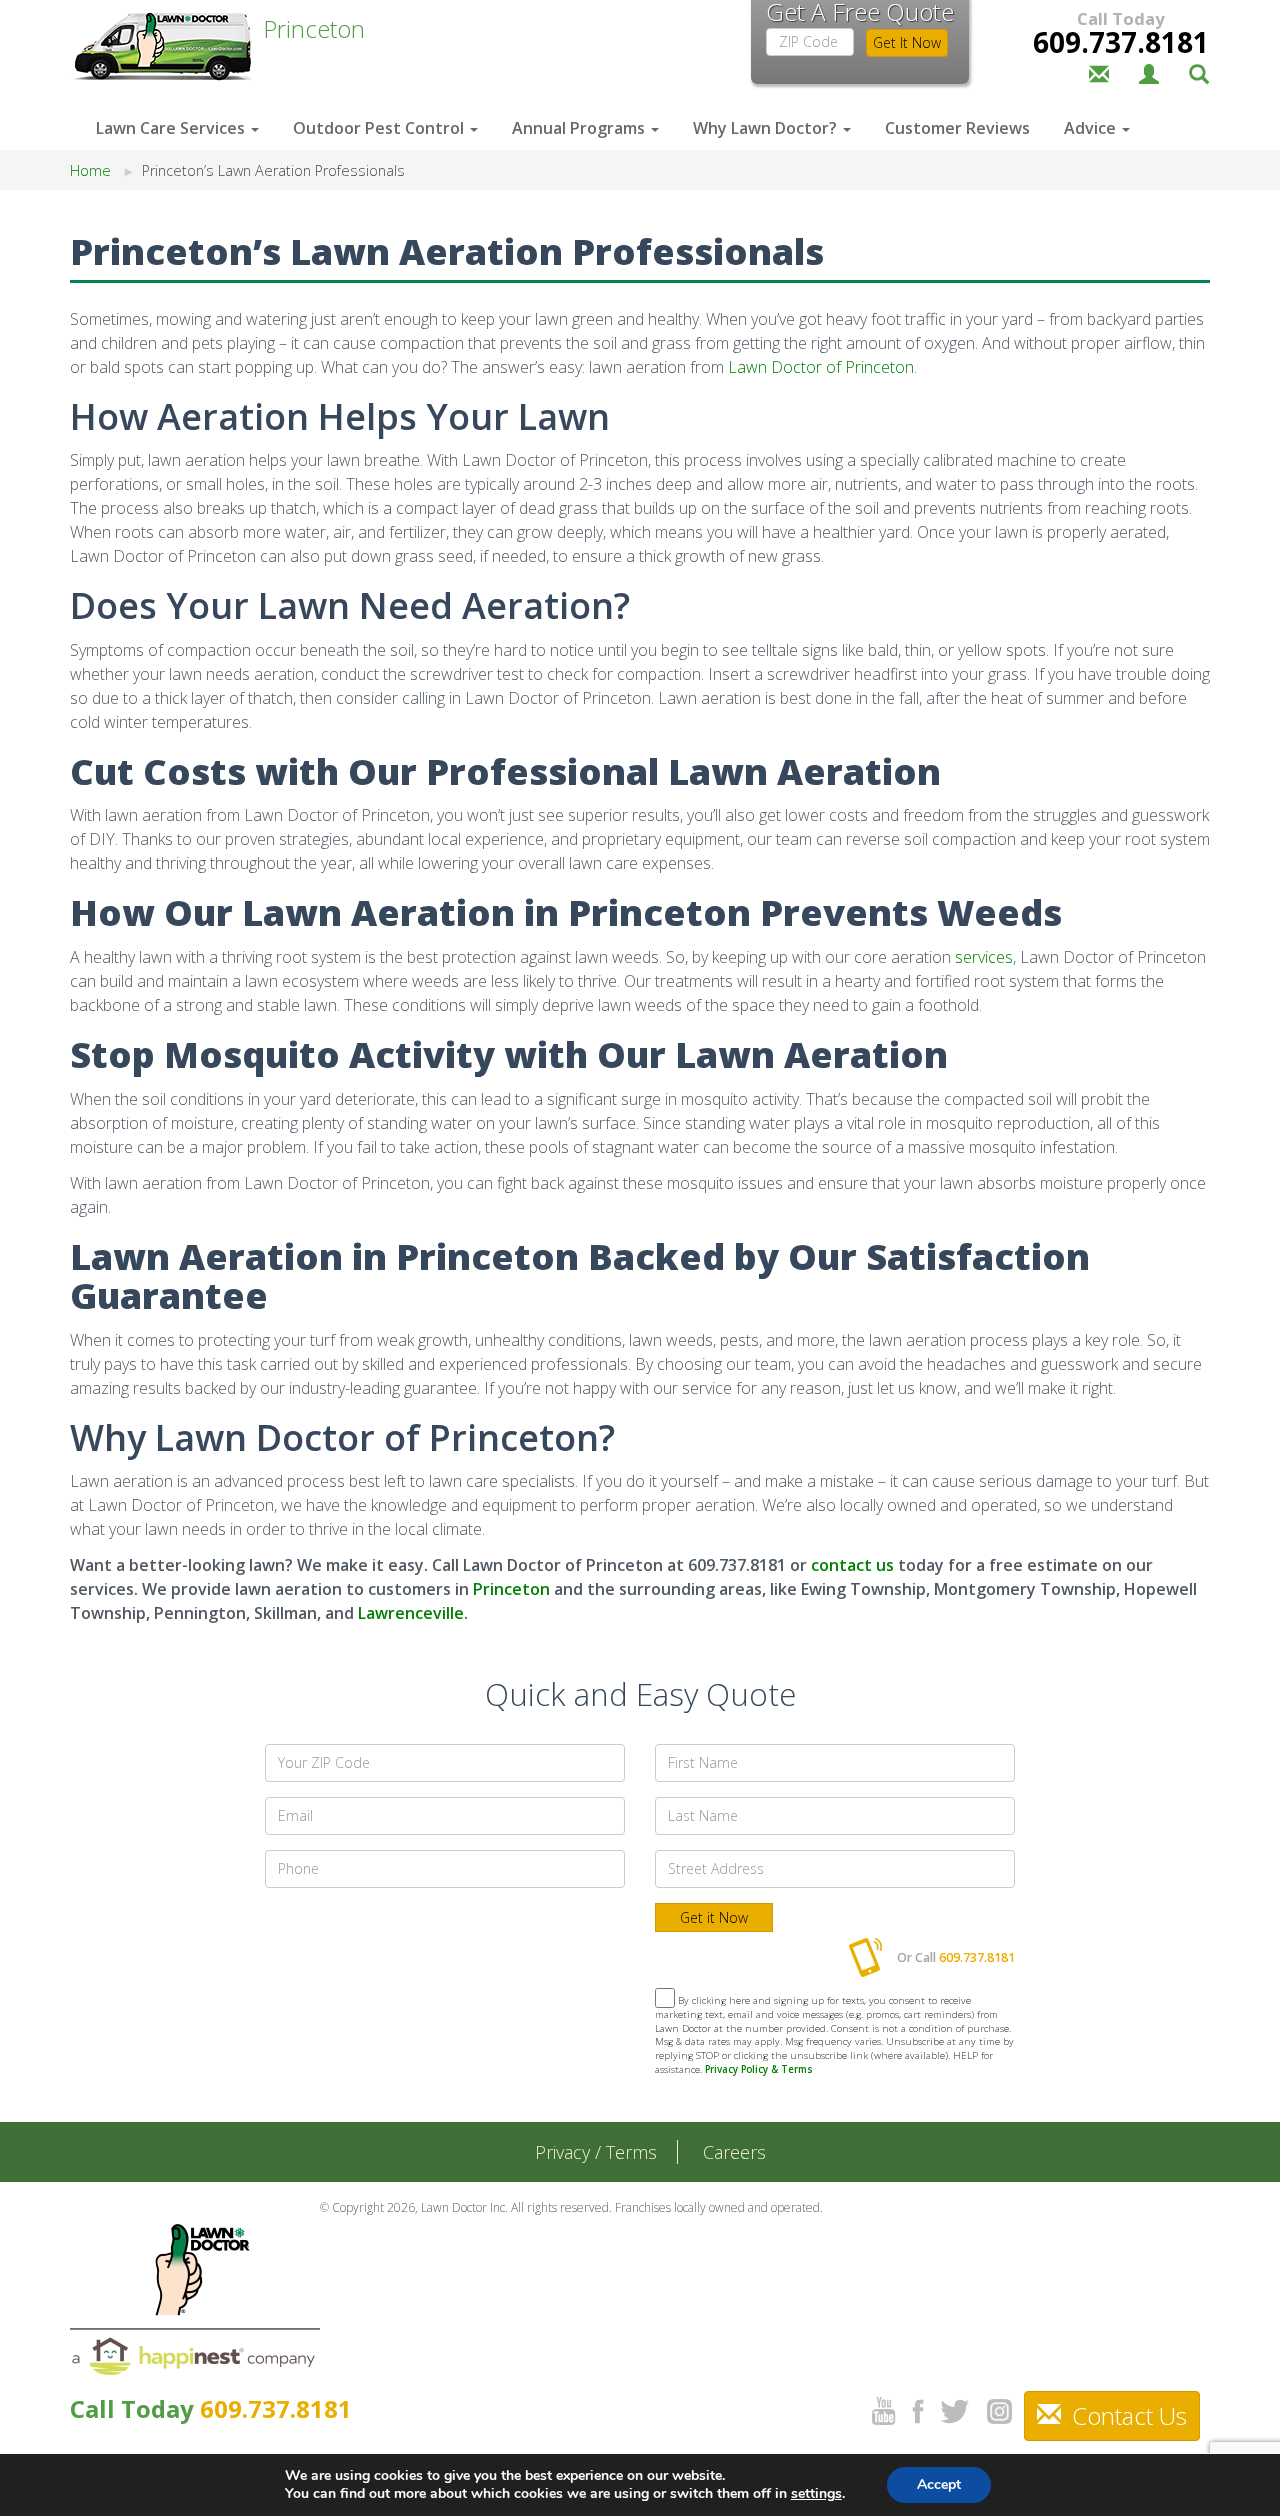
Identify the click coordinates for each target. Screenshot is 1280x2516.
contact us (852, 1565)
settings (816, 2494)
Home (90, 170)
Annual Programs (580, 128)
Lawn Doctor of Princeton (821, 367)
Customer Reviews (957, 128)
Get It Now (907, 42)
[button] (1199, 72)
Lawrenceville (411, 1613)
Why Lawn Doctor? (767, 128)
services (984, 957)
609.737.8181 (1121, 42)
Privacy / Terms (596, 2152)
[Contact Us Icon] (1099, 72)
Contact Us (1126, 2415)
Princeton (511, 1589)
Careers (734, 2152)
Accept (939, 2484)
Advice (1092, 128)
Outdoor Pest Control (380, 128)
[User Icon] (1149, 72)
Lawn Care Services (172, 128)
